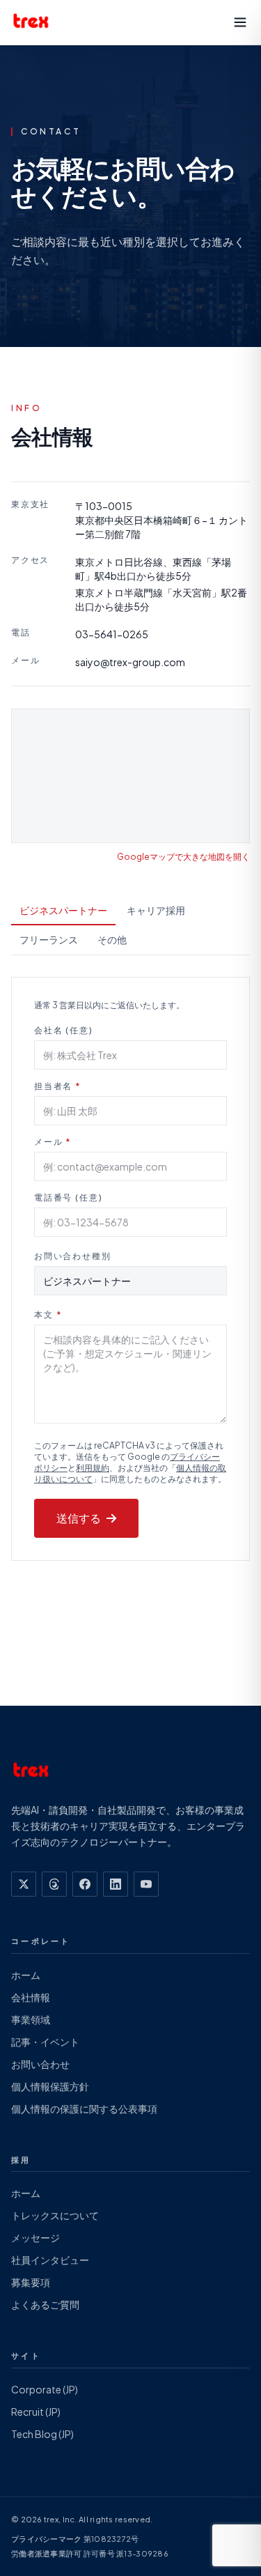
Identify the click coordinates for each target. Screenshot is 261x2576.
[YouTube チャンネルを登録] (146, 1884)
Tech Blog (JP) (42, 2434)
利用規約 (93, 1468)
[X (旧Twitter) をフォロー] (24, 1884)
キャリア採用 (156, 910)
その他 (112, 939)
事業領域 (31, 2019)
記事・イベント (45, 2042)
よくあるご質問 (45, 2304)
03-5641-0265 (112, 634)
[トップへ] (31, 22)
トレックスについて (55, 2215)
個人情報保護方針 (50, 2086)
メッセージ (35, 2237)
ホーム (26, 1975)
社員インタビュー (50, 2260)
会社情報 (31, 1997)
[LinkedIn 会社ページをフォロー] (116, 1884)
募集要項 (31, 2282)
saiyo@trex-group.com (130, 662)
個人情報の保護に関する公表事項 (84, 2108)
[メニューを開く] (240, 22)
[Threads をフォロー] (54, 1884)
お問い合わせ (40, 2064)
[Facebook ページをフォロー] (85, 1884)
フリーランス (49, 939)
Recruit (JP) (36, 2412)
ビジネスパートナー (63, 910)
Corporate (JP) (45, 2389)
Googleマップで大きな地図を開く (183, 857)
